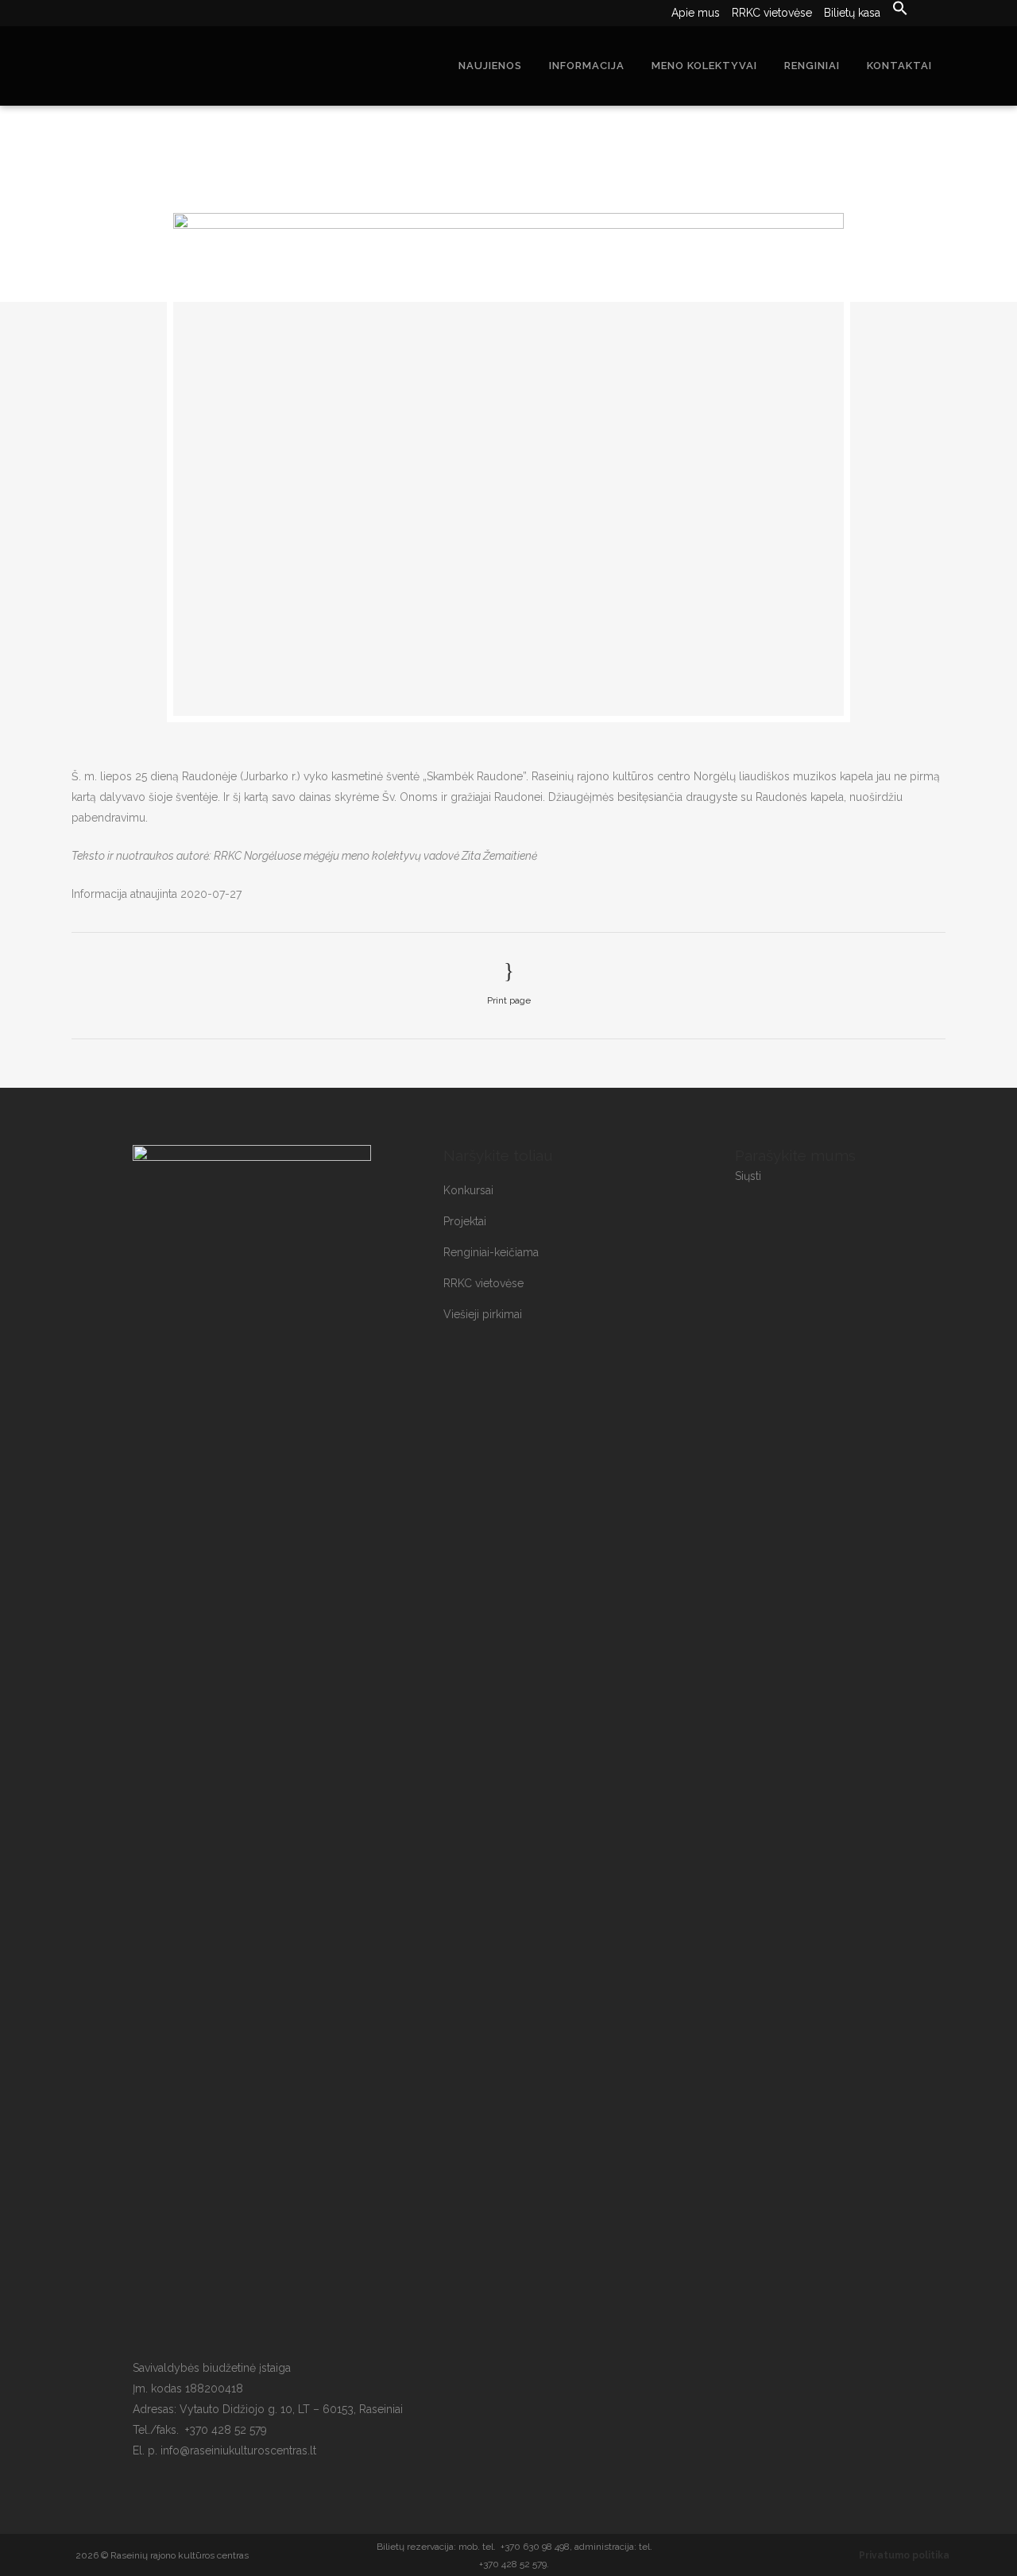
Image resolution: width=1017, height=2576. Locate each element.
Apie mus (696, 13)
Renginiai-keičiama (491, 1252)
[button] (894, 9)
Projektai (465, 1221)
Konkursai (468, 1190)
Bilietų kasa (852, 13)
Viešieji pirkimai (483, 1314)
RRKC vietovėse (772, 13)
